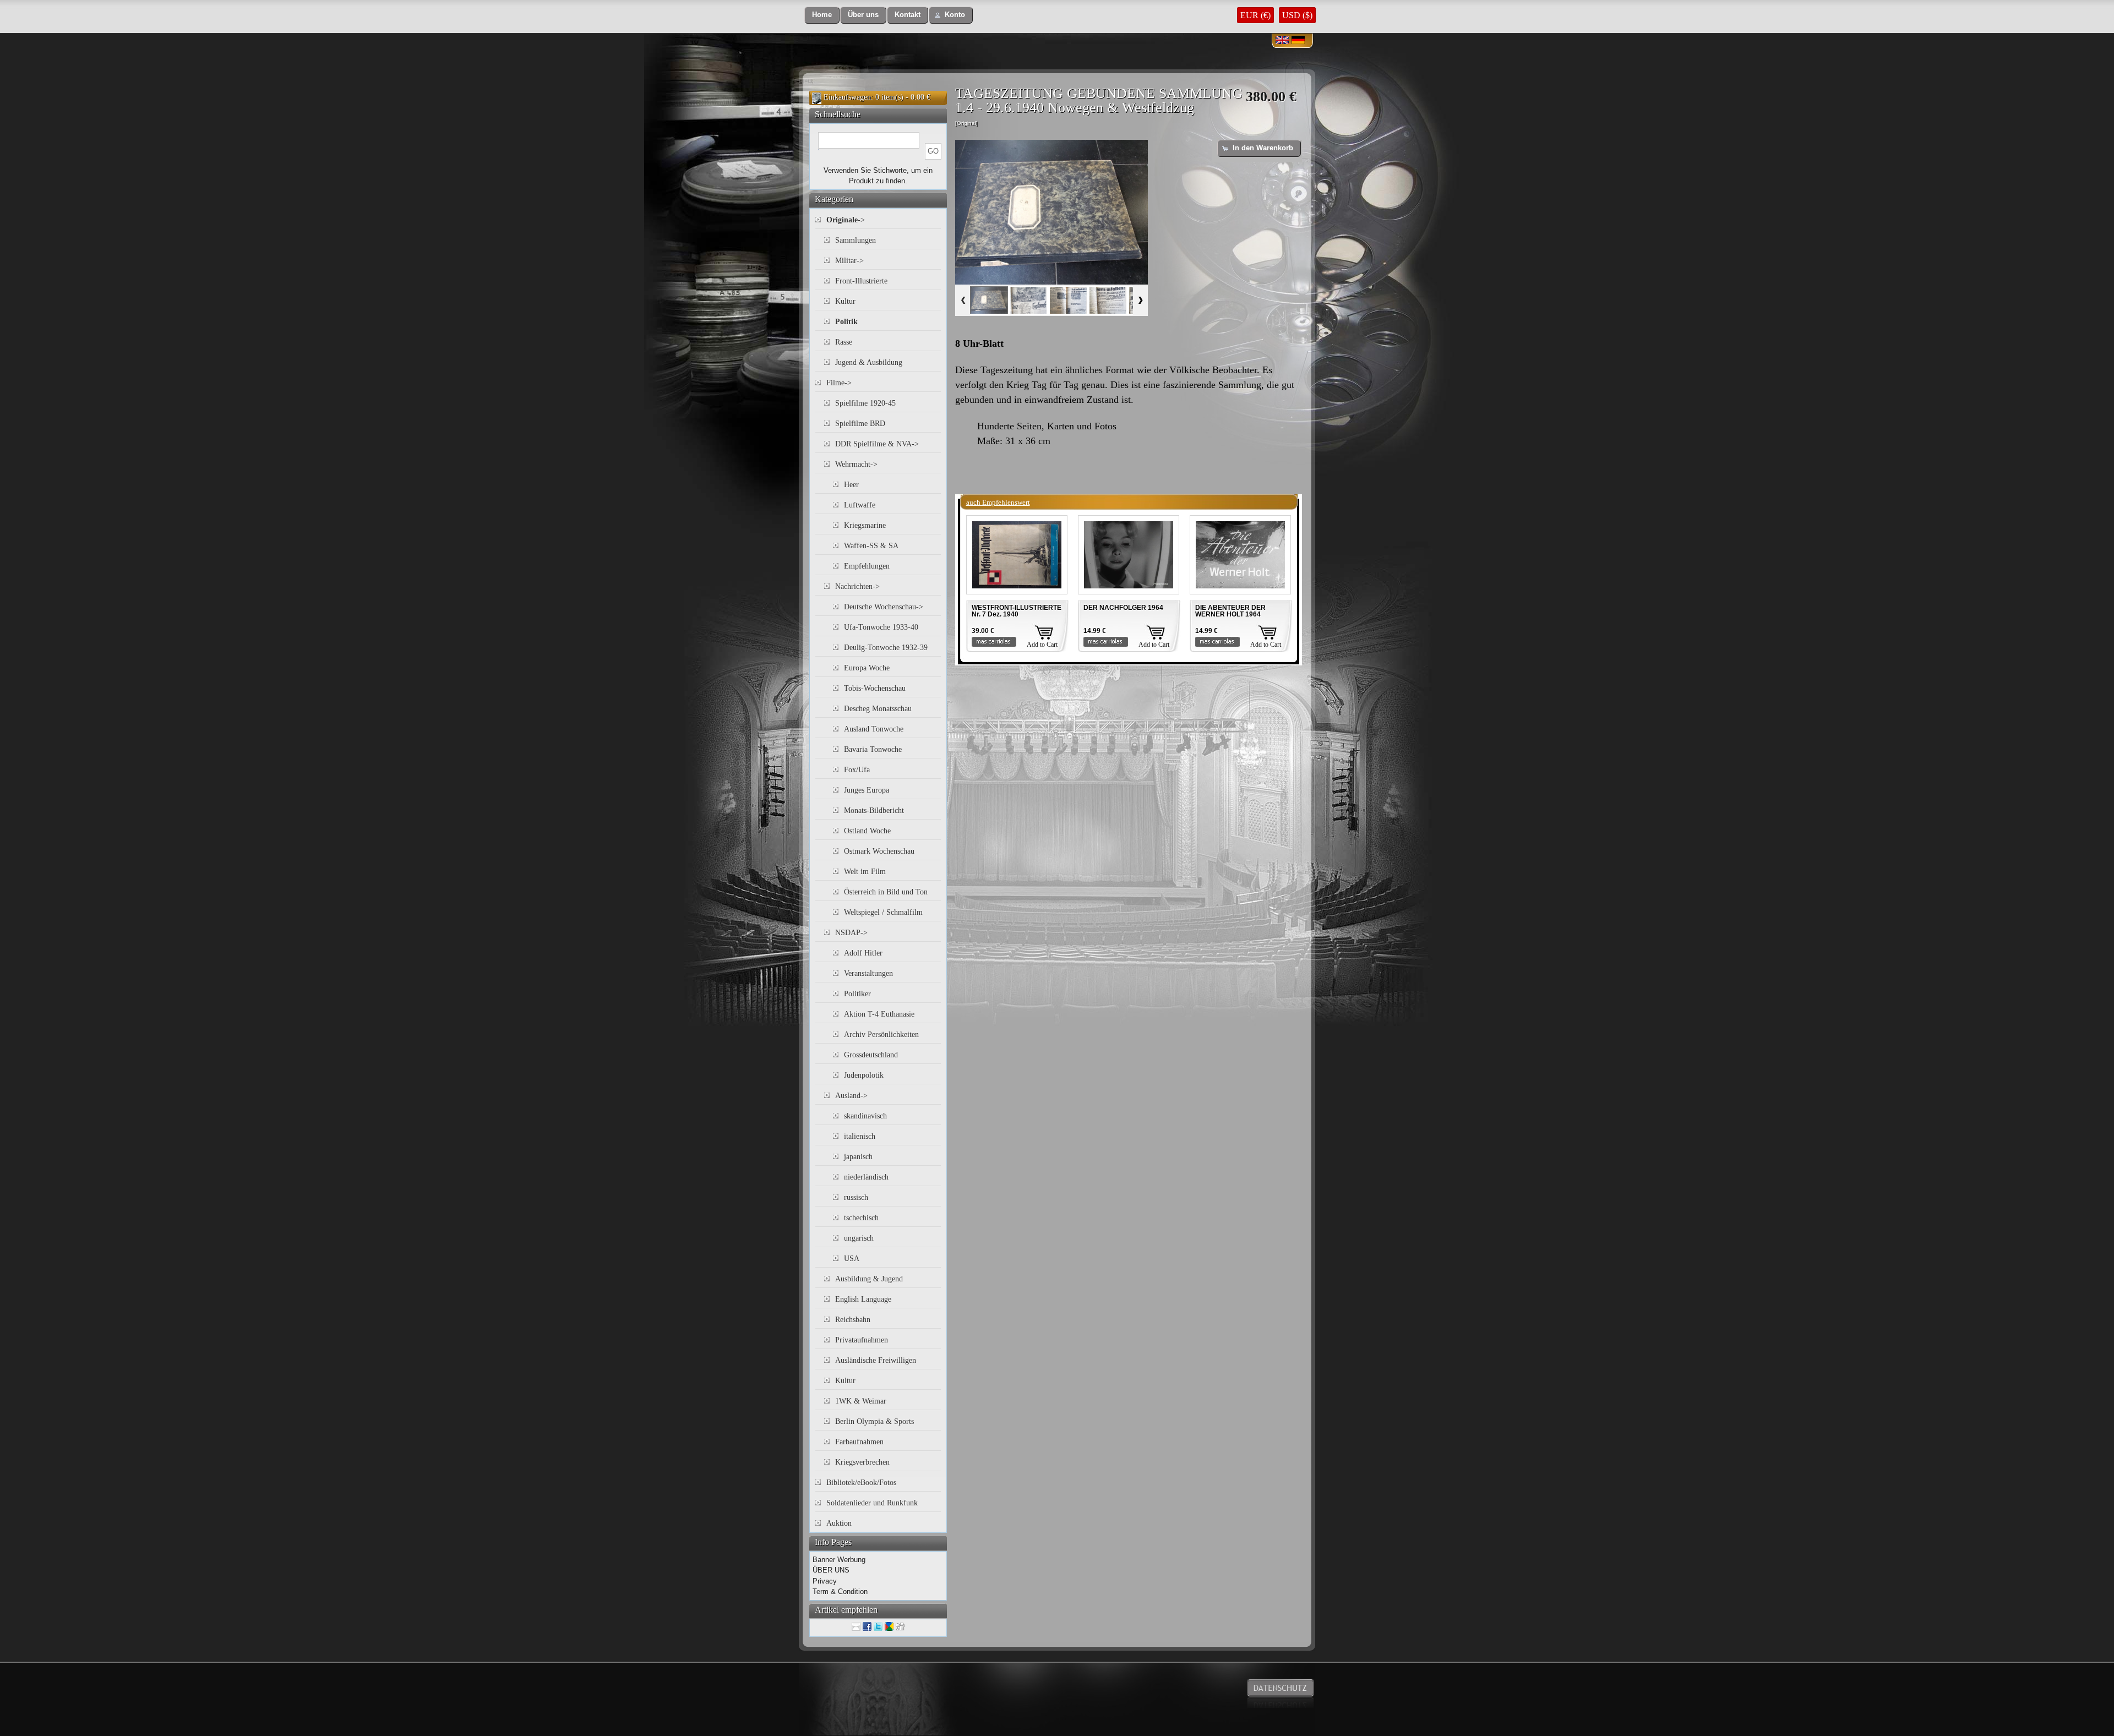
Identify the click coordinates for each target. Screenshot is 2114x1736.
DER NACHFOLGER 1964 (1123, 608)
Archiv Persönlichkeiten (881, 1034)
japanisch (858, 1157)
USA (852, 1259)
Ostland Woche (867, 831)
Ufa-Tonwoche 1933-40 (881, 627)
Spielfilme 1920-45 (865, 403)
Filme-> (839, 383)
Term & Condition (840, 1592)
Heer (851, 485)
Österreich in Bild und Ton (886, 892)
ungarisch (859, 1238)
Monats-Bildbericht (874, 810)
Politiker (857, 994)
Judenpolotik (864, 1075)
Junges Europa (867, 790)
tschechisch (861, 1218)
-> (846, 220)
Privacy (825, 1581)
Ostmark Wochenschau (879, 851)
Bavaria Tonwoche (873, 749)
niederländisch (866, 1177)
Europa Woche (867, 668)
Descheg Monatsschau (878, 709)
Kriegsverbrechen (862, 1462)
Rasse (844, 342)
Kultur (845, 301)
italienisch (860, 1136)
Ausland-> (851, 1096)
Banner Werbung (839, 1560)
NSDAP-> (851, 933)
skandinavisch (865, 1116)
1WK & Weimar (861, 1401)
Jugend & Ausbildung (869, 362)
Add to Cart (1042, 645)
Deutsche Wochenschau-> (884, 607)
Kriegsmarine (865, 525)
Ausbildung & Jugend (869, 1279)
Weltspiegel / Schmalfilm (883, 912)
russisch (856, 1197)
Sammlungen (856, 240)
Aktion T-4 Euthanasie (879, 1014)
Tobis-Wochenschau (875, 688)
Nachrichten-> (857, 586)
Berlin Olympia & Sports (875, 1421)
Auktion (839, 1523)
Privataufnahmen (862, 1340)
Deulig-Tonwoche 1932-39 (886, 648)
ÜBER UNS (831, 1570)
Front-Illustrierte (861, 281)
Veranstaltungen (868, 973)
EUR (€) (1255, 15)
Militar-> (849, 261)
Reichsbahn (853, 1320)
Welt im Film (865, 872)
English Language (863, 1299)
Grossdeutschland (871, 1055)
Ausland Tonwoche (874, 729)
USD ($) (1297, 15)
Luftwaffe (860, 505)
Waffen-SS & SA (871, 546)
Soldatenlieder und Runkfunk (872, 1503)
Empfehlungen (867, 566)
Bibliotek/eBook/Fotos (861, 1483)
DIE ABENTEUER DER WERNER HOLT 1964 (1230, 611)
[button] (822, 15)
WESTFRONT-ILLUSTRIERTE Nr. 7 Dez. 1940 (1017, 611)
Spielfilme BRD (860, 424)
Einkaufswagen (847, 97)
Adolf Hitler (863, 953)
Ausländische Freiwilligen (876, 1360)
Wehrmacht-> (856, 464)
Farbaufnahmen (859, 1442)
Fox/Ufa (857, 770)
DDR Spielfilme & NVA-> (877, 444)
